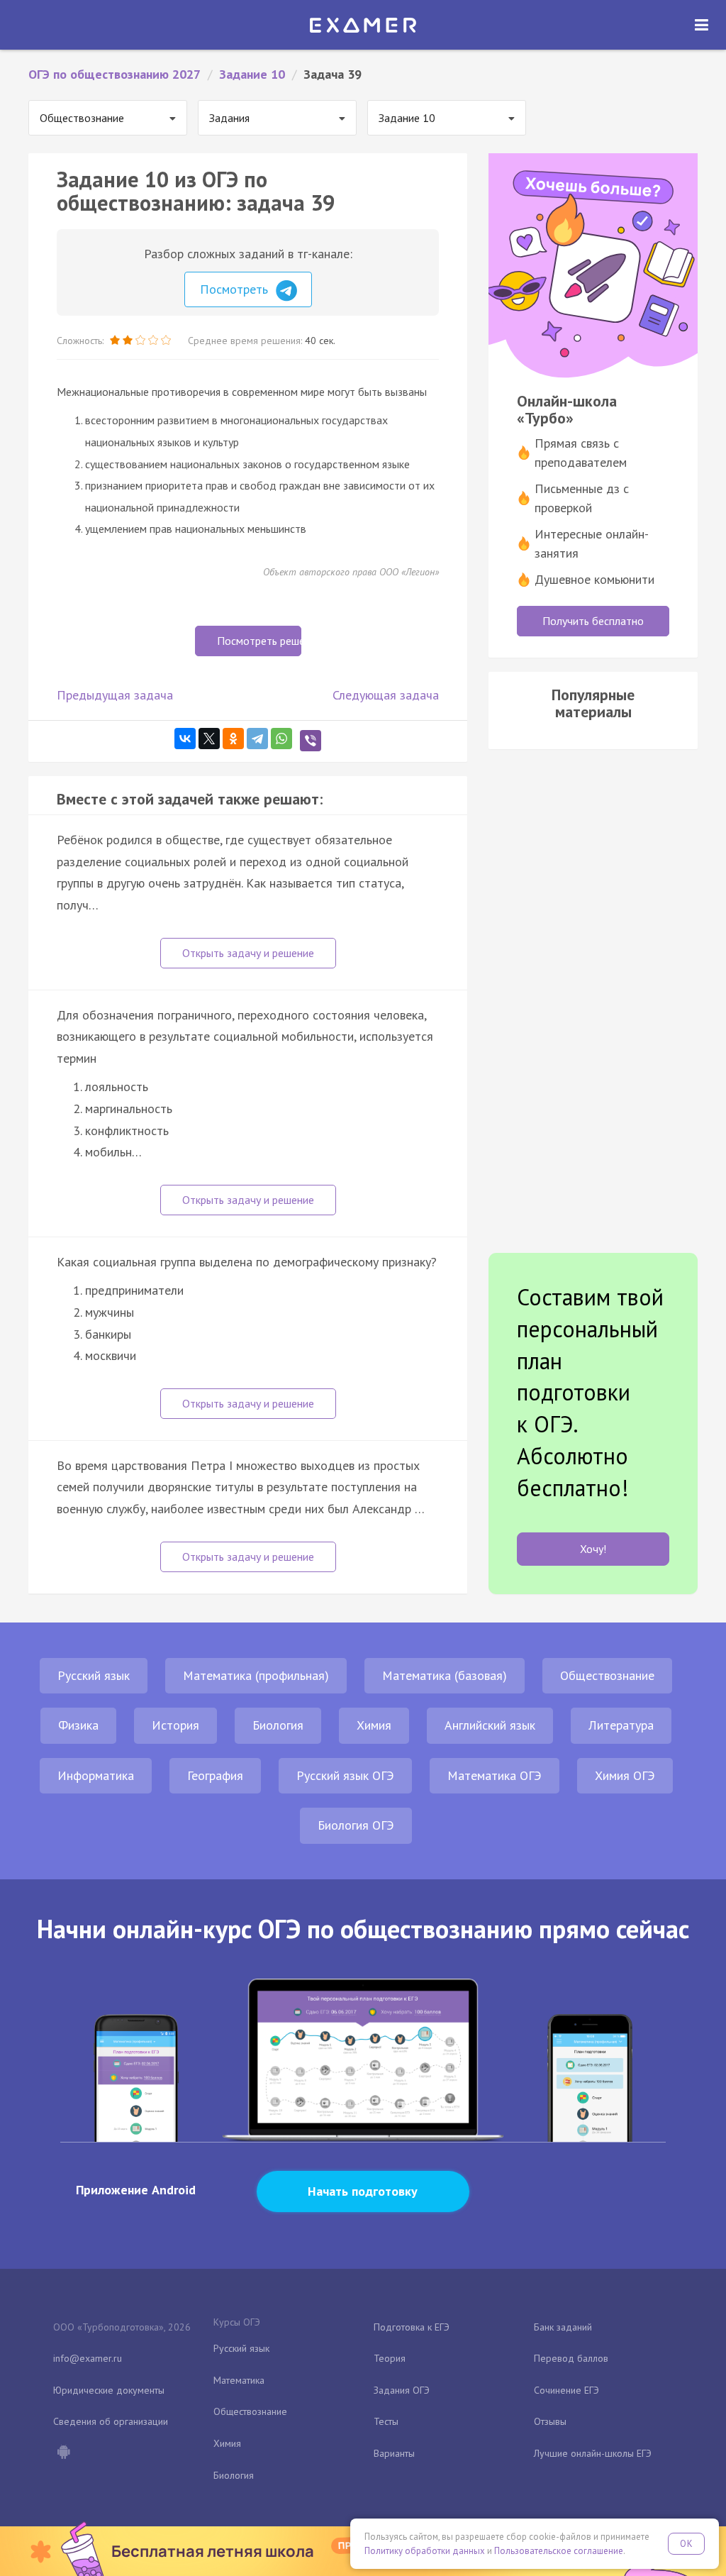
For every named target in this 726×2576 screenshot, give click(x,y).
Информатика (96, 1775)
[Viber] (311, 741)
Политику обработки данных (425, 2551)
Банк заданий (563, 2327)
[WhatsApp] (281, 739)
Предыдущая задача (115, 695)
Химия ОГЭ (625, 1775)
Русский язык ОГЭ (345, 1775)
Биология (278, 1725)
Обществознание (607, 1675)
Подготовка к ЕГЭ (412, 2327)
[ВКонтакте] (185, 739)
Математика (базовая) (445, 1675)
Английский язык (490, 1725)
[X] (209, 739)
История (175, 1725)
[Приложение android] (63, 2453)
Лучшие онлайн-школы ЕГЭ (593, 2453)
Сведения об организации (111, 2421)
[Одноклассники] (233, 739)
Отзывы (550, 2421)
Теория (390, 2358)
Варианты (394, 2453)
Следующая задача (386, 695)
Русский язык (94, 1675)
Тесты (386, 2421)
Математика (239, 2380)
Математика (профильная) (256, 1675)
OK (686, 2544)
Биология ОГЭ (356, 1825)
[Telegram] (257, 739)
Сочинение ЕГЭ (566, 2390)
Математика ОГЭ (495, 1775)
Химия (374, 1725)
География (215, 1775)
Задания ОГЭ (402, 2390)
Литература (621, 1725)
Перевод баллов (571, 2358)
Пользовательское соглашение (559, 2551)
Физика (78, 1725)
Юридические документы (109, 2390)
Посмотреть (236, 289)
